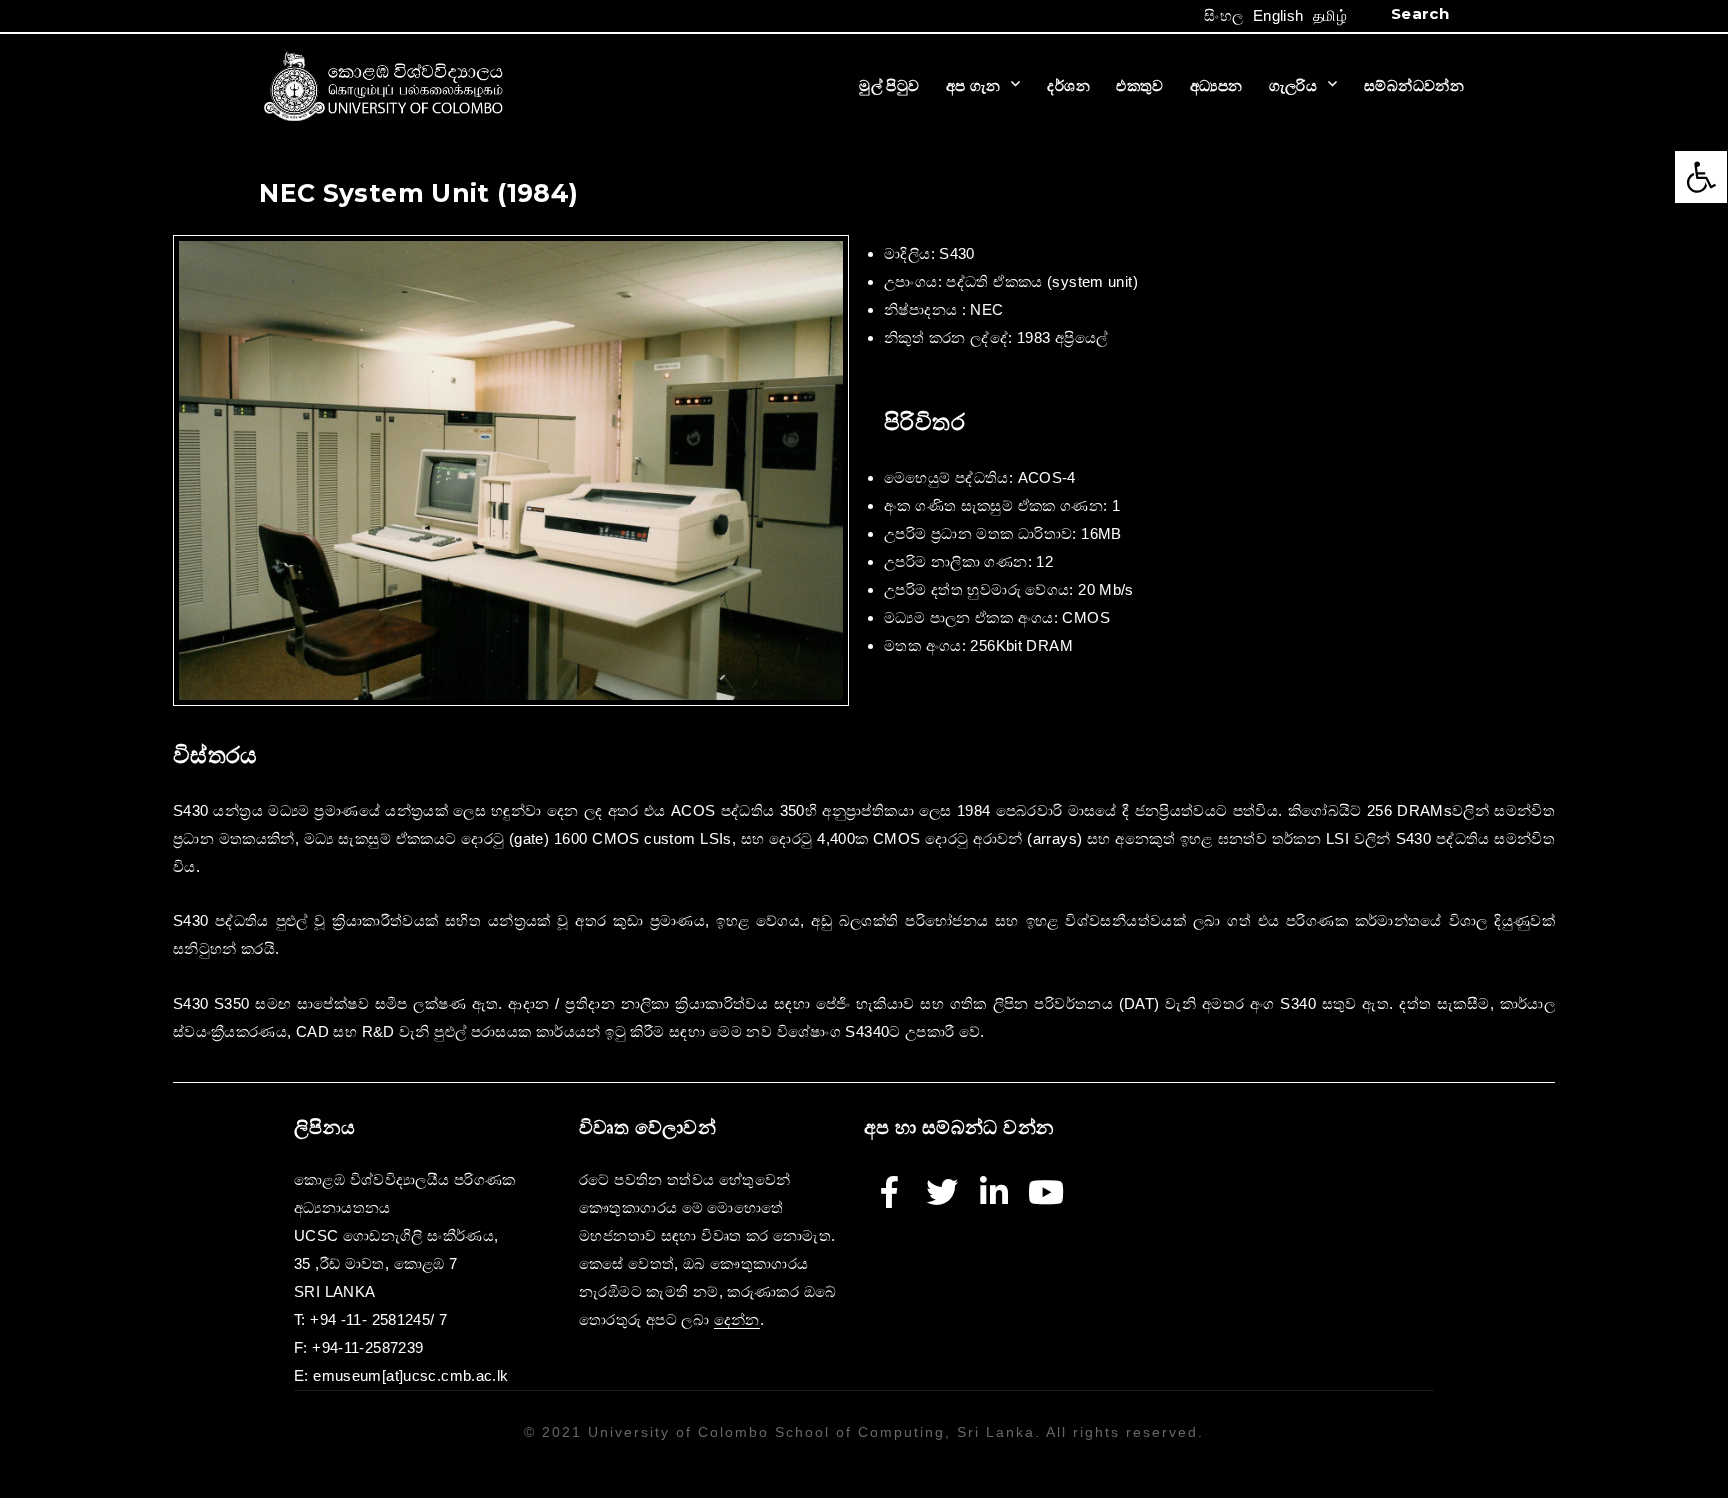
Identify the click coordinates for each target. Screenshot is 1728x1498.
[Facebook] (890, 1192)
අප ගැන (973, 85)
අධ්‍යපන (1216, 85)
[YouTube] (1046, 1192)
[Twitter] (942, 1192)
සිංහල (1223, 15)
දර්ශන (1068, 85)
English (1278, 15)
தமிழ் (1330, 15)
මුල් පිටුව (889, 85)
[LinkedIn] (994, 1192)
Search (1420, 13)
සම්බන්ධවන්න (1414, 85)
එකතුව (1140, 85)
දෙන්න (737, 1319)
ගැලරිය (1293, 85)
